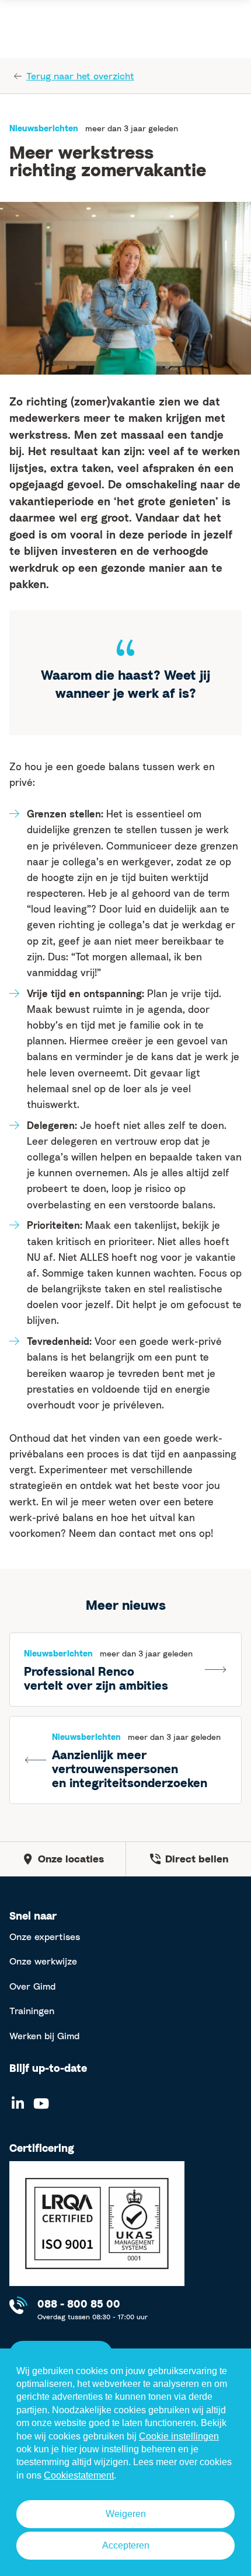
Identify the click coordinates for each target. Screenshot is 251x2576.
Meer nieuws (126, 1605)
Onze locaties (71, 1859)
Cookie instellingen (179, 2436)
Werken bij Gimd (44, 2036)
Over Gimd (32, 1986)
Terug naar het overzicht (80, 76)
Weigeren (126, 2514)
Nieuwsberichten (44, 128)
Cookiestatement (79, 2475)
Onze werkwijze (43, 1961)
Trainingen (32, 2011)
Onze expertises (45, 1937)
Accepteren (126, 2545)
